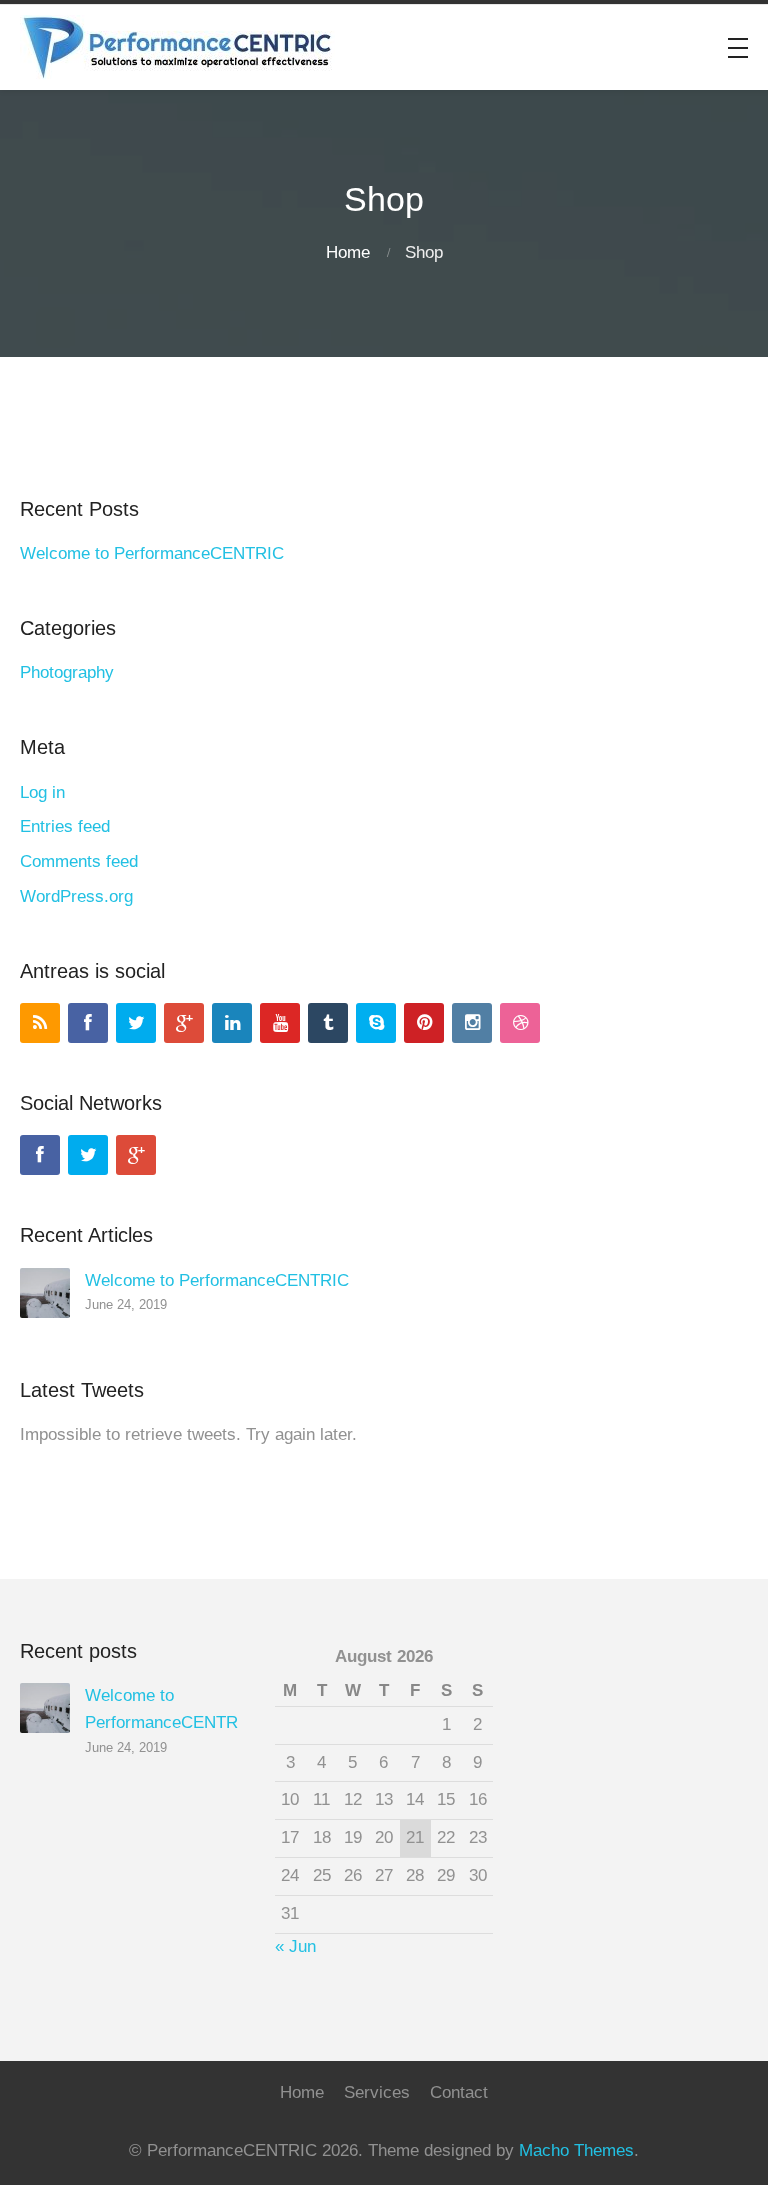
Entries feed (65, 826)
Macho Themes (576, 2150)
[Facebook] (88, 1023)
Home (348, 252)
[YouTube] (280, 1023)
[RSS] (40, 1023)
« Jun (295, 1946)
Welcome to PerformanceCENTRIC (152, 553)
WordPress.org (76, 896)
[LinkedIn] (232, 1023)
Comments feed (79, 861)
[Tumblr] (328, 1023)
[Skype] (376, 1023)
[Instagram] (472, 1023)
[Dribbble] (520, 1023)
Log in (42, 792)
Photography (67, 672)
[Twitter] (136, 1023)
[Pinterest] (424, 1023)
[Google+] (184, 1023)
